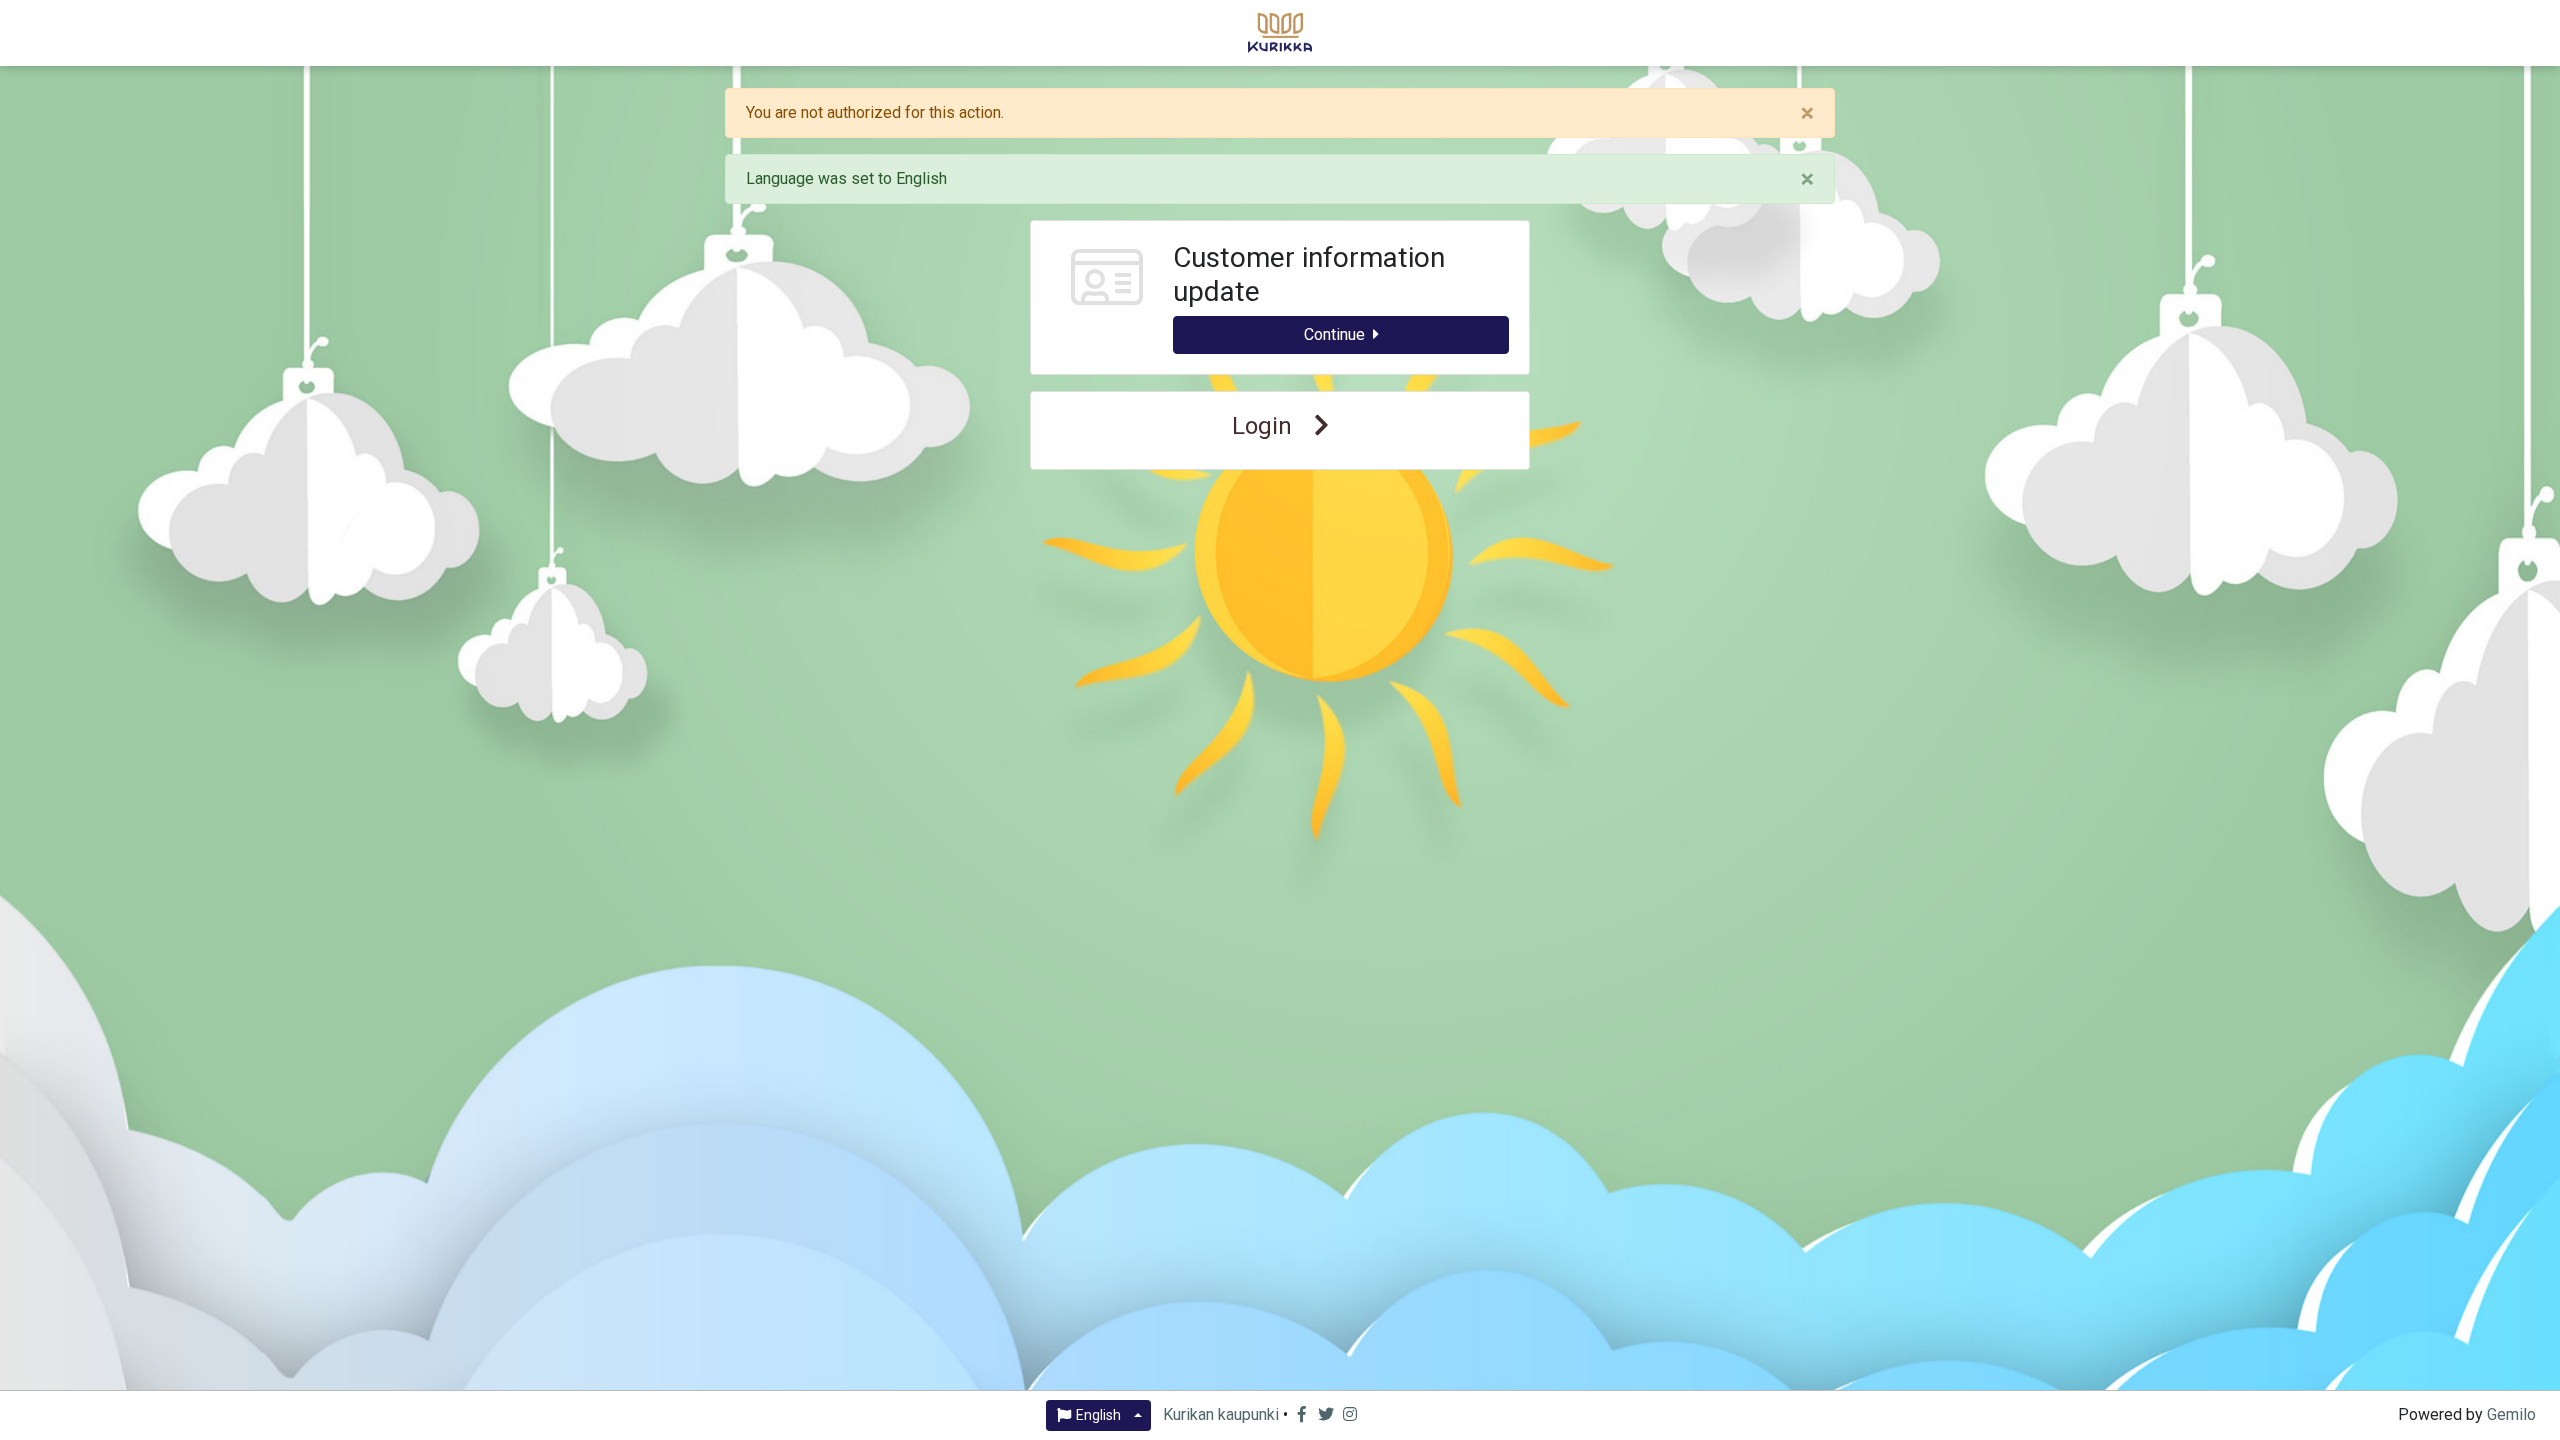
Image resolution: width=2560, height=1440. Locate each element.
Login (1265, 426)
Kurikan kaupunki (1221, 1414)
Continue (1334, 334)
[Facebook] (1304, 1414)
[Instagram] (1350, 1414)
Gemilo (2511, 1414)
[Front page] (1280, 31)
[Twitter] (1328, 1414)
